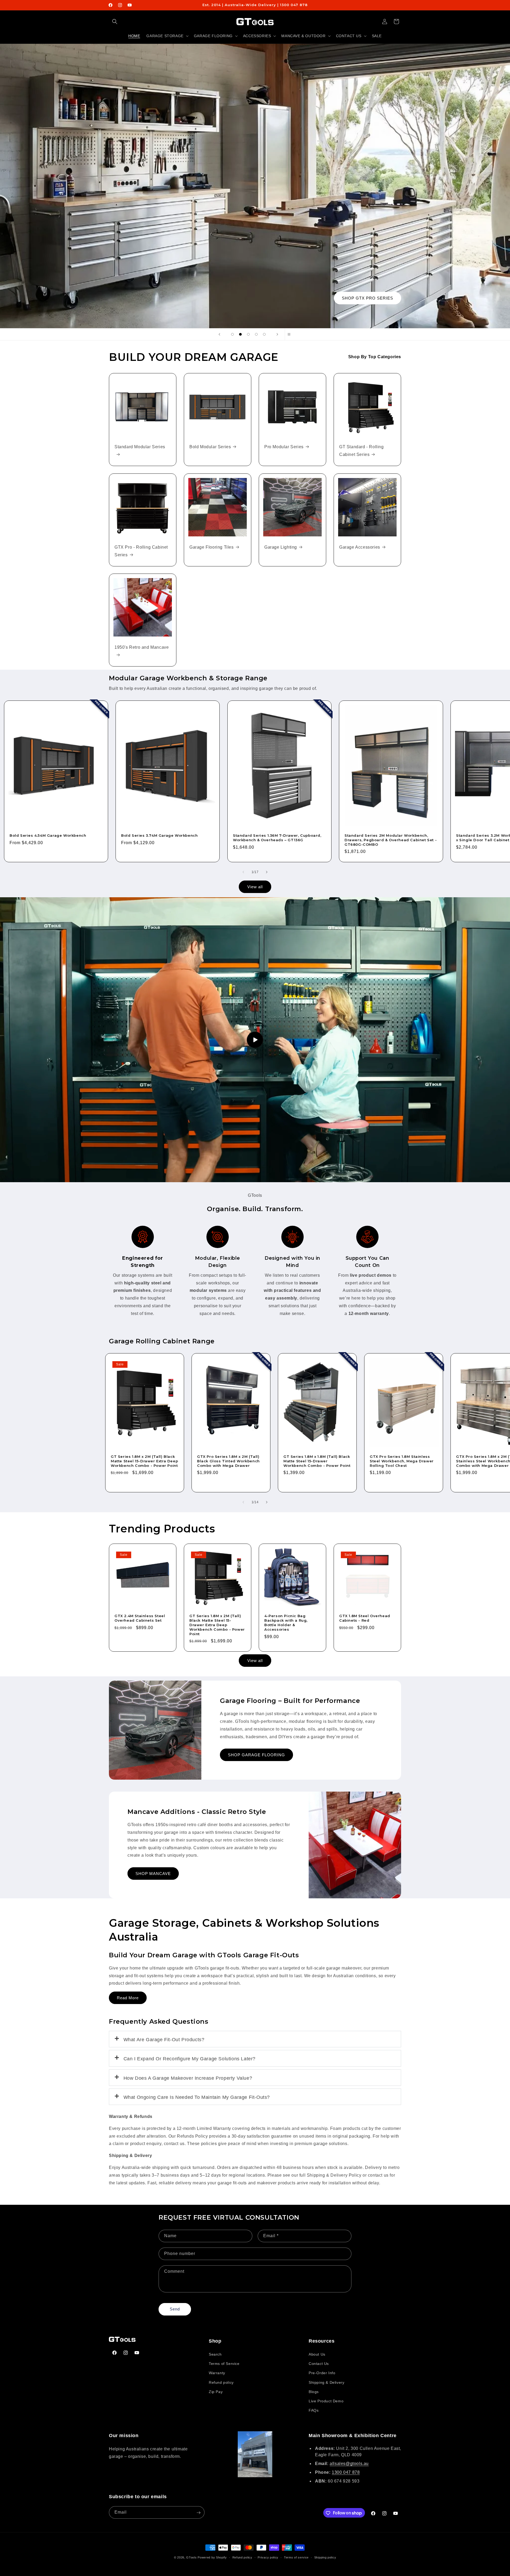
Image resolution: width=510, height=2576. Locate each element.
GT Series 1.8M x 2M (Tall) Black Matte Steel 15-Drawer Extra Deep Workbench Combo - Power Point (144, 1461)
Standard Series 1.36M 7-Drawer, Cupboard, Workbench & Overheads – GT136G (277, 838)
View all (255, 887)
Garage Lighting (281, 547)
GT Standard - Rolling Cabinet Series (362, 451)
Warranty (217, 2373)
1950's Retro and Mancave (142, 647)
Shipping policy (325, 2557)
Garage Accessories (360, 547)
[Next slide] (277, 334)
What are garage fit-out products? (164, 2040)
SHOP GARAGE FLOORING (256, 1755)
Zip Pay (216, 2392)
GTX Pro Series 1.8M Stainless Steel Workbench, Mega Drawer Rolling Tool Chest (402, 1461)
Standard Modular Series (140, 447)
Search (215, 2355)
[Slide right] (267, 872)
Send (175, 2309)
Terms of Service (224, 2364)
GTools (191, 2557)
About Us (317, 2355)
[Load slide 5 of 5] (264, 334)
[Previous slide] (219, 334)
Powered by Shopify (212, 2557)
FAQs (314, 2411)
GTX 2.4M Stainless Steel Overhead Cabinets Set (140, 1618)
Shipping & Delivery (326, 2382)
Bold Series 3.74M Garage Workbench (159, 835)
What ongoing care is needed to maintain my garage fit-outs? (197, 2097)
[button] (115, 22)
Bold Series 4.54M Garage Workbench (48, 835)
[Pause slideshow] (291, 334)
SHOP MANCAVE (153, 1874)
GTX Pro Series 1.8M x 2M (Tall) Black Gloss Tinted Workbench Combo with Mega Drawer (228, 1461)
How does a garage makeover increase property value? (188, 2078)
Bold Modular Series (210, 447)
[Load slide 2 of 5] (240, 334)
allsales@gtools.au (349, 2464)
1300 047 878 (346, 2472)
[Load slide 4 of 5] (256, 334)
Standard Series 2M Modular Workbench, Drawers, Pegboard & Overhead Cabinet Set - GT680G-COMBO (391, 840)
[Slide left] (243, 872)
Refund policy (221, 2382)
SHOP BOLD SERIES (371, 298)
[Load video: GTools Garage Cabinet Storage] (255, 1040)
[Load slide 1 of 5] (232, 334)
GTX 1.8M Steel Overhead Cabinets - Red (365, 1618)
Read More (128, 1998)
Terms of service (296, 2557)
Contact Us (319, 2364)
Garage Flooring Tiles (212, 547)
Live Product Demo (326, 2401)
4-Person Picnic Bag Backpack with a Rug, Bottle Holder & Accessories (286, 1623)
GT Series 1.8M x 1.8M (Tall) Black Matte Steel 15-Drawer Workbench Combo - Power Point (317, 1461)
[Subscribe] (198, 2513)
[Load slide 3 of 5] (248, 334)
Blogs (314, 2392)
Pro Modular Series (284, 447)
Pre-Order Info (322, 2373)
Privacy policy (268, 2557)
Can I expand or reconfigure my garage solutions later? (190, 2059)
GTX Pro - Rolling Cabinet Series (141, 551)
